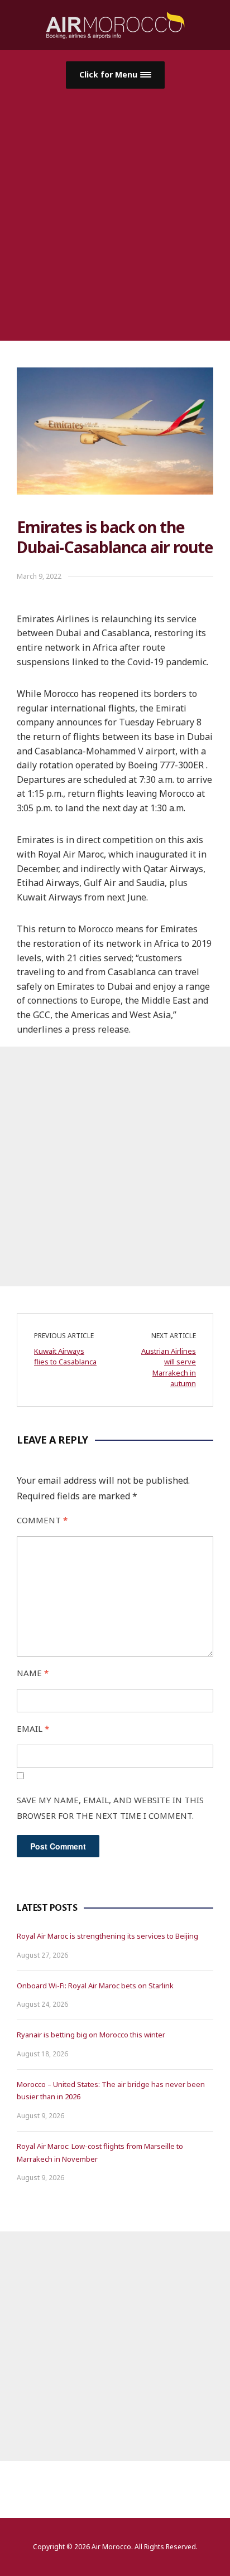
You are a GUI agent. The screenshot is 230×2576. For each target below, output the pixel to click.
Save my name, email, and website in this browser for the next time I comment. (110, 1808)
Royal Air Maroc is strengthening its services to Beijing (107, 1936)
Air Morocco (111, 2547)
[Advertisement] (115, 209)
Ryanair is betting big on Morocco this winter (91, 2035)
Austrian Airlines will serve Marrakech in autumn (169, 1367)
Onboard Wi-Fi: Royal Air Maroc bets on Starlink (95, 1986)
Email (33, 1728)
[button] (115, 75)
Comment (42, 1520)
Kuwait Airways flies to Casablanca (65, 1357)
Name (33, 1673)
